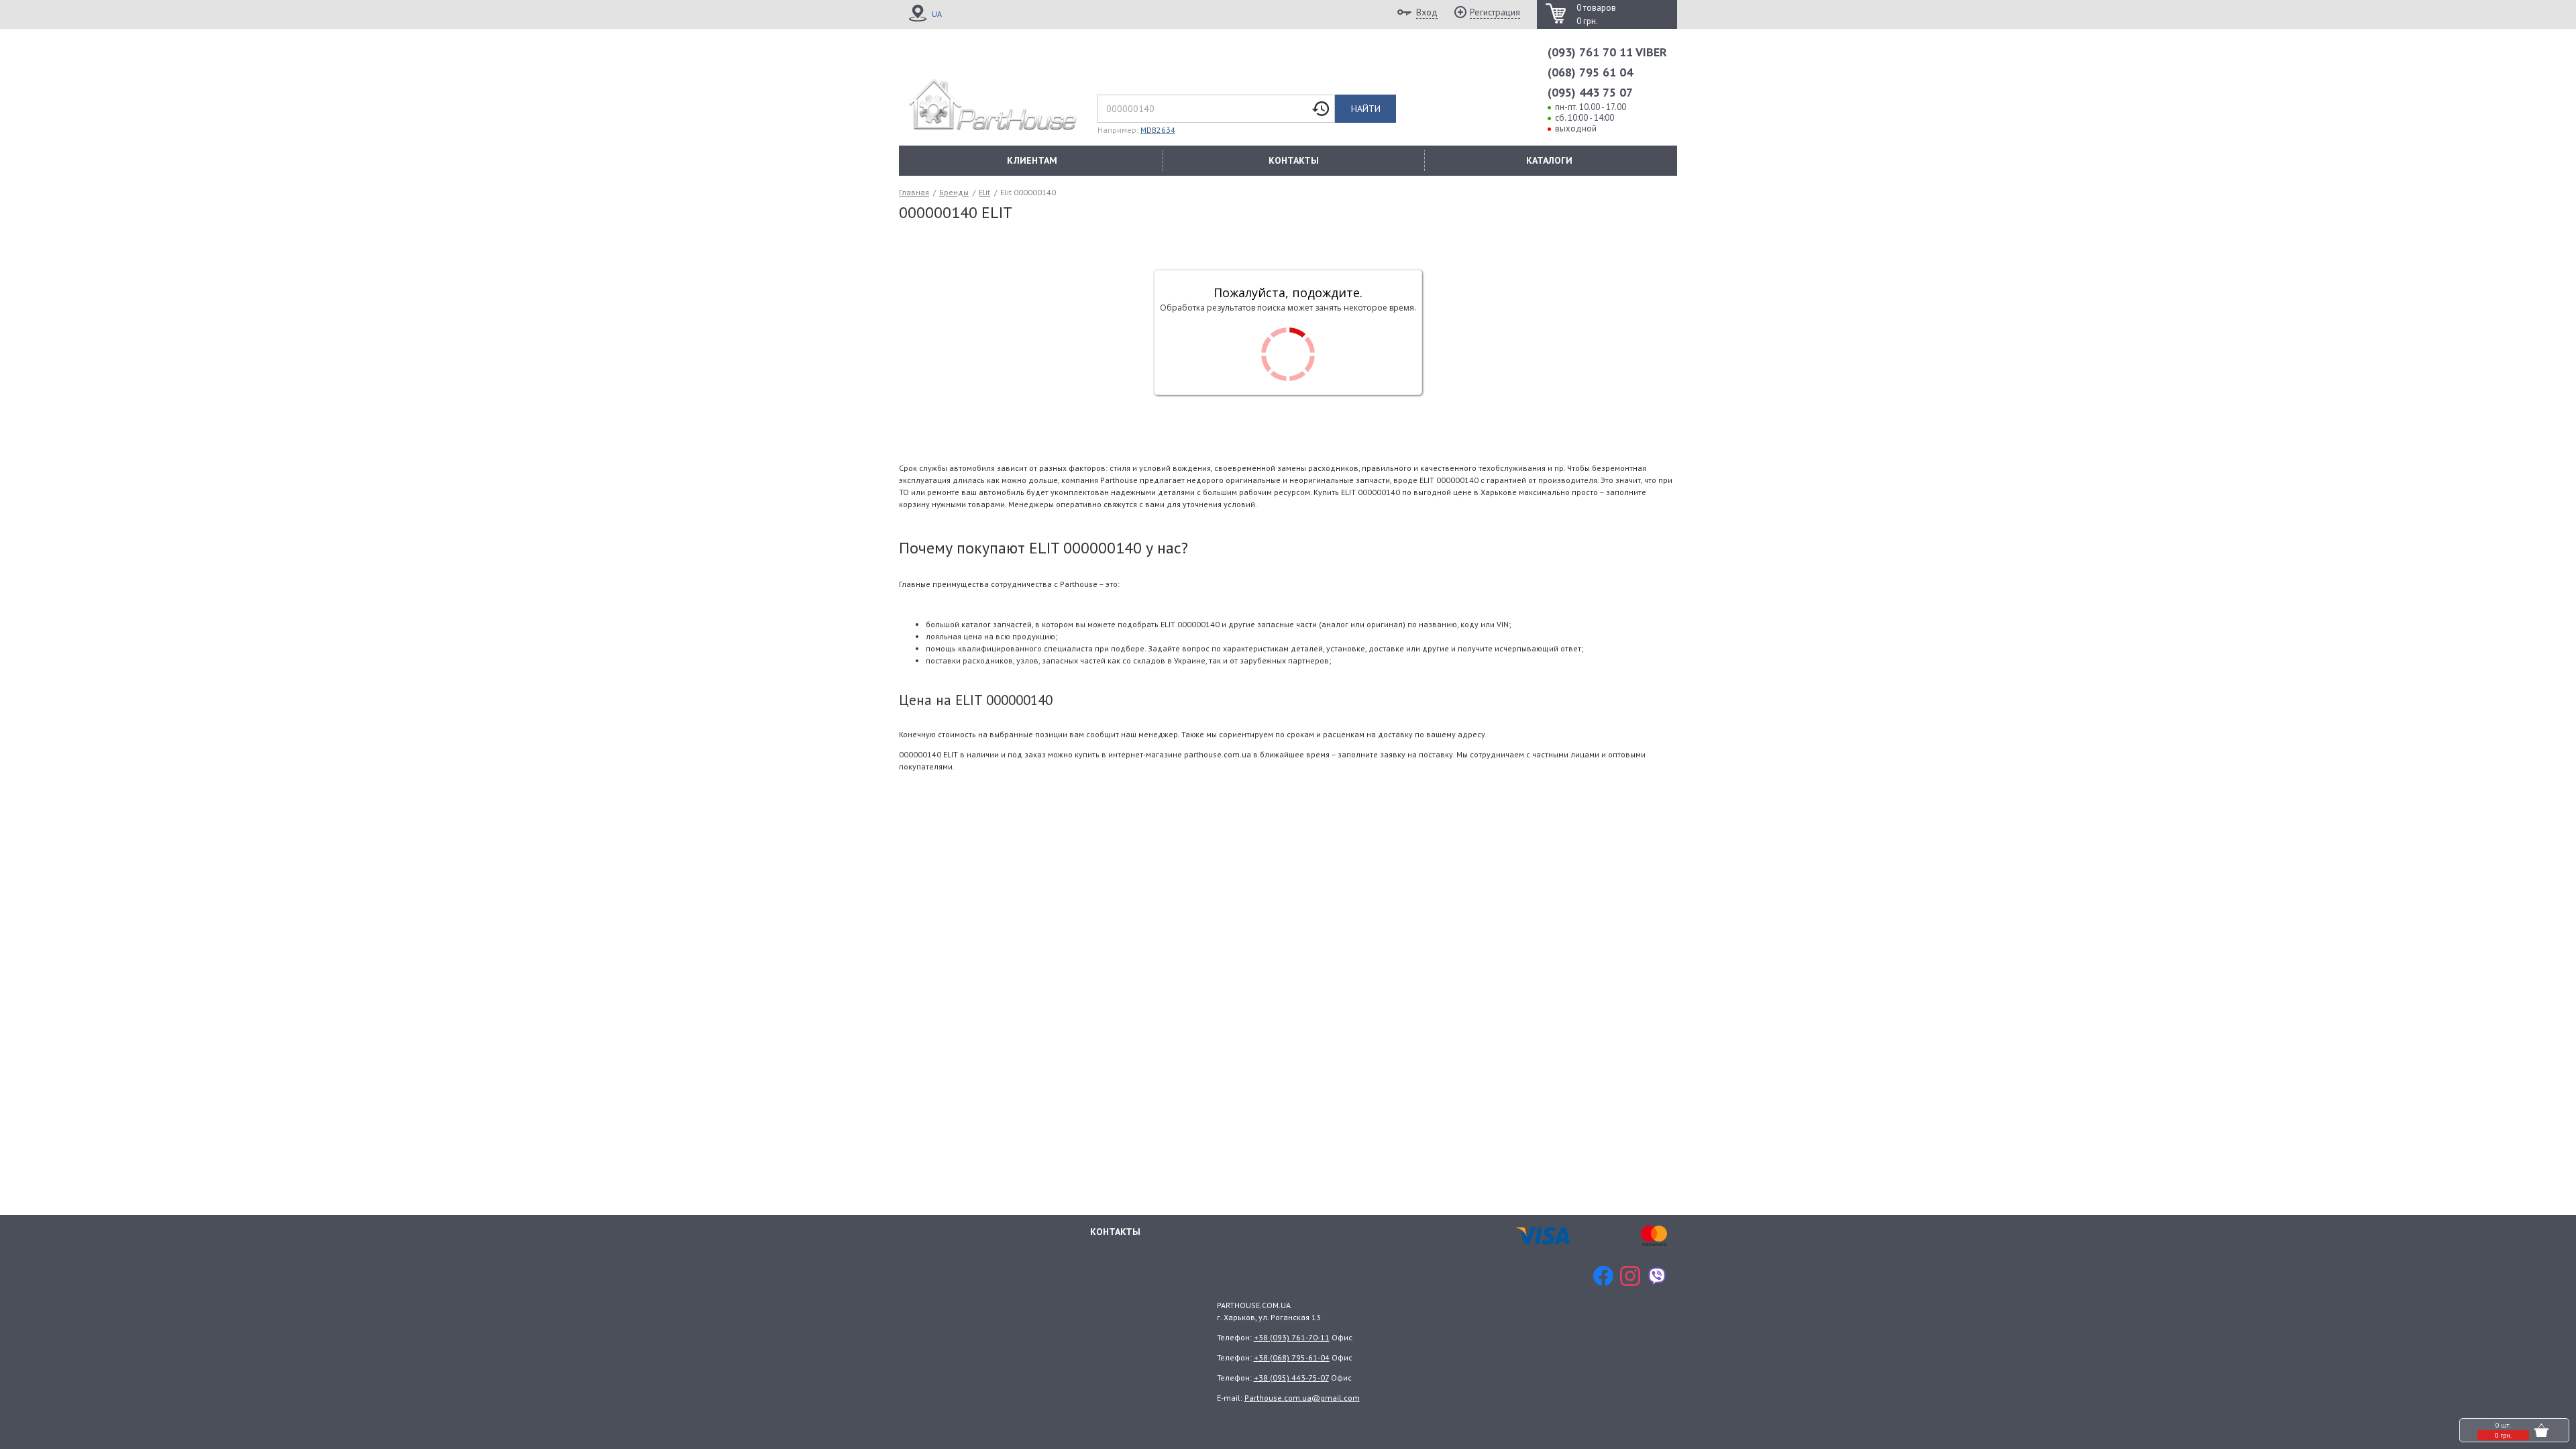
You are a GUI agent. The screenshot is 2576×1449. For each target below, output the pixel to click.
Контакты (1115, 1232)
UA (937, 14)
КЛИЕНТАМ (1032, 160)
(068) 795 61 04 (1590, 72)
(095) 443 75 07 (1590, 92)
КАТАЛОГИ (1549, 160)
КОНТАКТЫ (1294, 160)
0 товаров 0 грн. (1596, 14)
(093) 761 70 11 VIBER (1607, 52)
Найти (1366, 109)
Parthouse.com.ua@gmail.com (1302, 1398)
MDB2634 (1158, 130)
